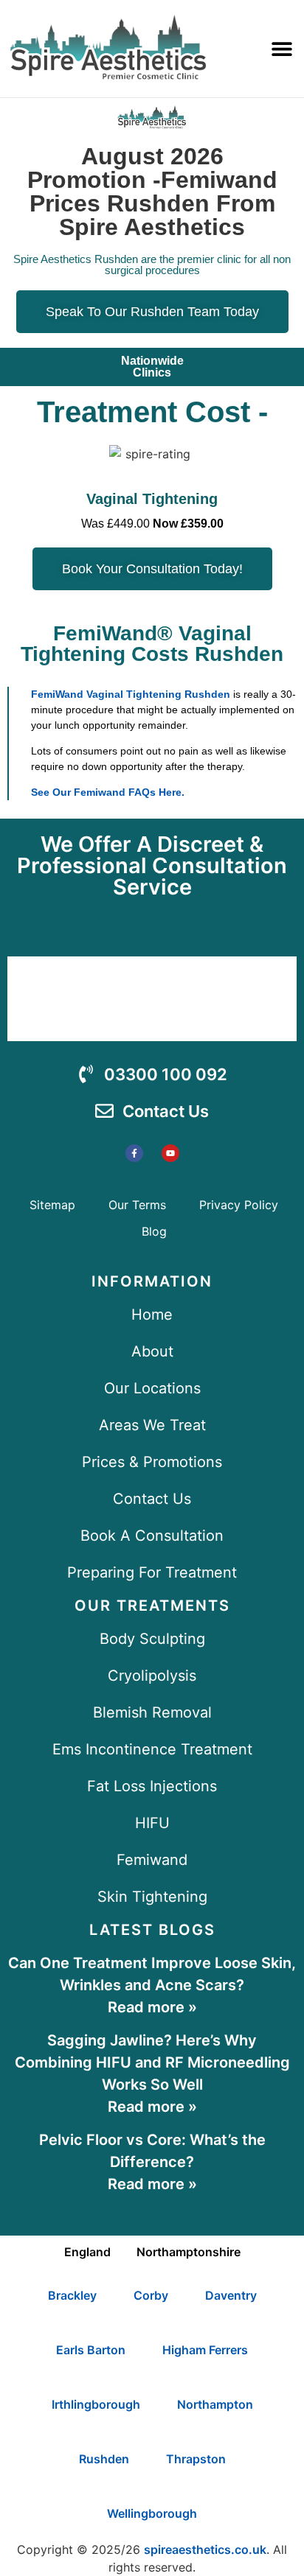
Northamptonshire (189, 2252)
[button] (282, 49)
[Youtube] (170, 1153)
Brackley (72, 2295)
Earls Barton (91, 2350)
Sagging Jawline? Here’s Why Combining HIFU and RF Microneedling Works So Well (152, 2062)
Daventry (231, 2295)
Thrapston (196, 2459)
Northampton (215, 2404)
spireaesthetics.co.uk (205, 2549)
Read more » (152, 2007)
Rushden (104, 2459)
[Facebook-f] (134, 1153)
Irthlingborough (96, 2404)
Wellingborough (152, 2513)
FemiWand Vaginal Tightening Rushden (131, 694)
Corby (151, 2295)
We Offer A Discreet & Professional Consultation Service (152, 865)
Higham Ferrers (205, 2350)
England (87, 2252)
